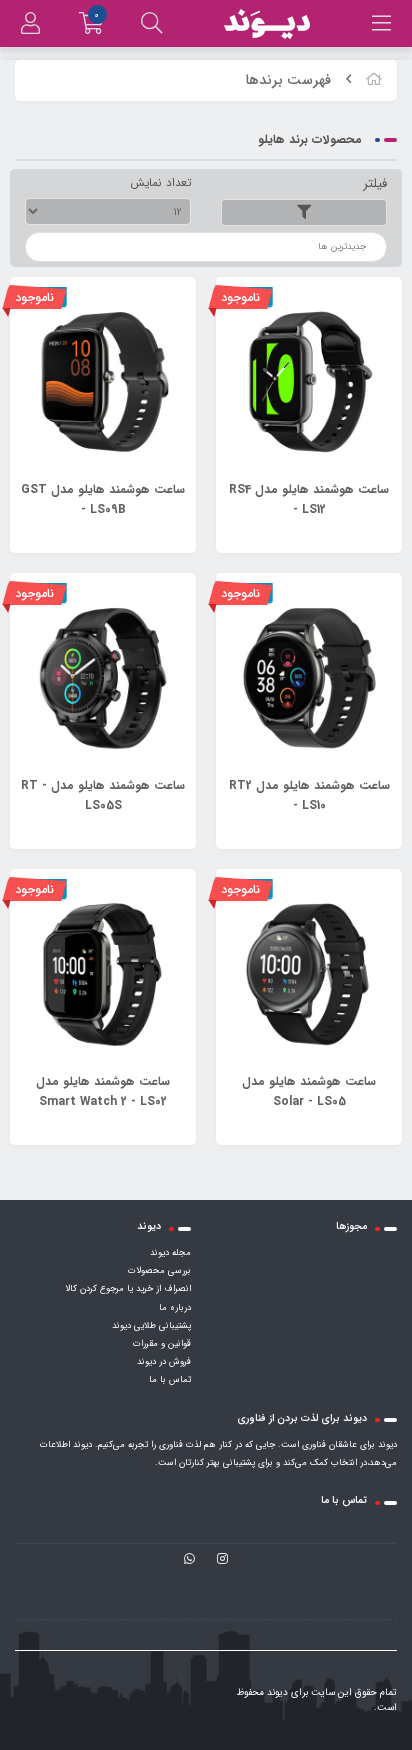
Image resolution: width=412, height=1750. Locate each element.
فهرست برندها (288, 80)
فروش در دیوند (164, 1362)
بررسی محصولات (159, 1271)
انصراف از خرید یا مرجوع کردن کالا (128, 1289)
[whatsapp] (189, 1560)
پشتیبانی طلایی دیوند (151, 1326)
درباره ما (175, 1308)
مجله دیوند (170, 1253)
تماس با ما (170, 1380)
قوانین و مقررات (162, 1344)
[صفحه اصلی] (374, 80)
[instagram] (222, 1560)
